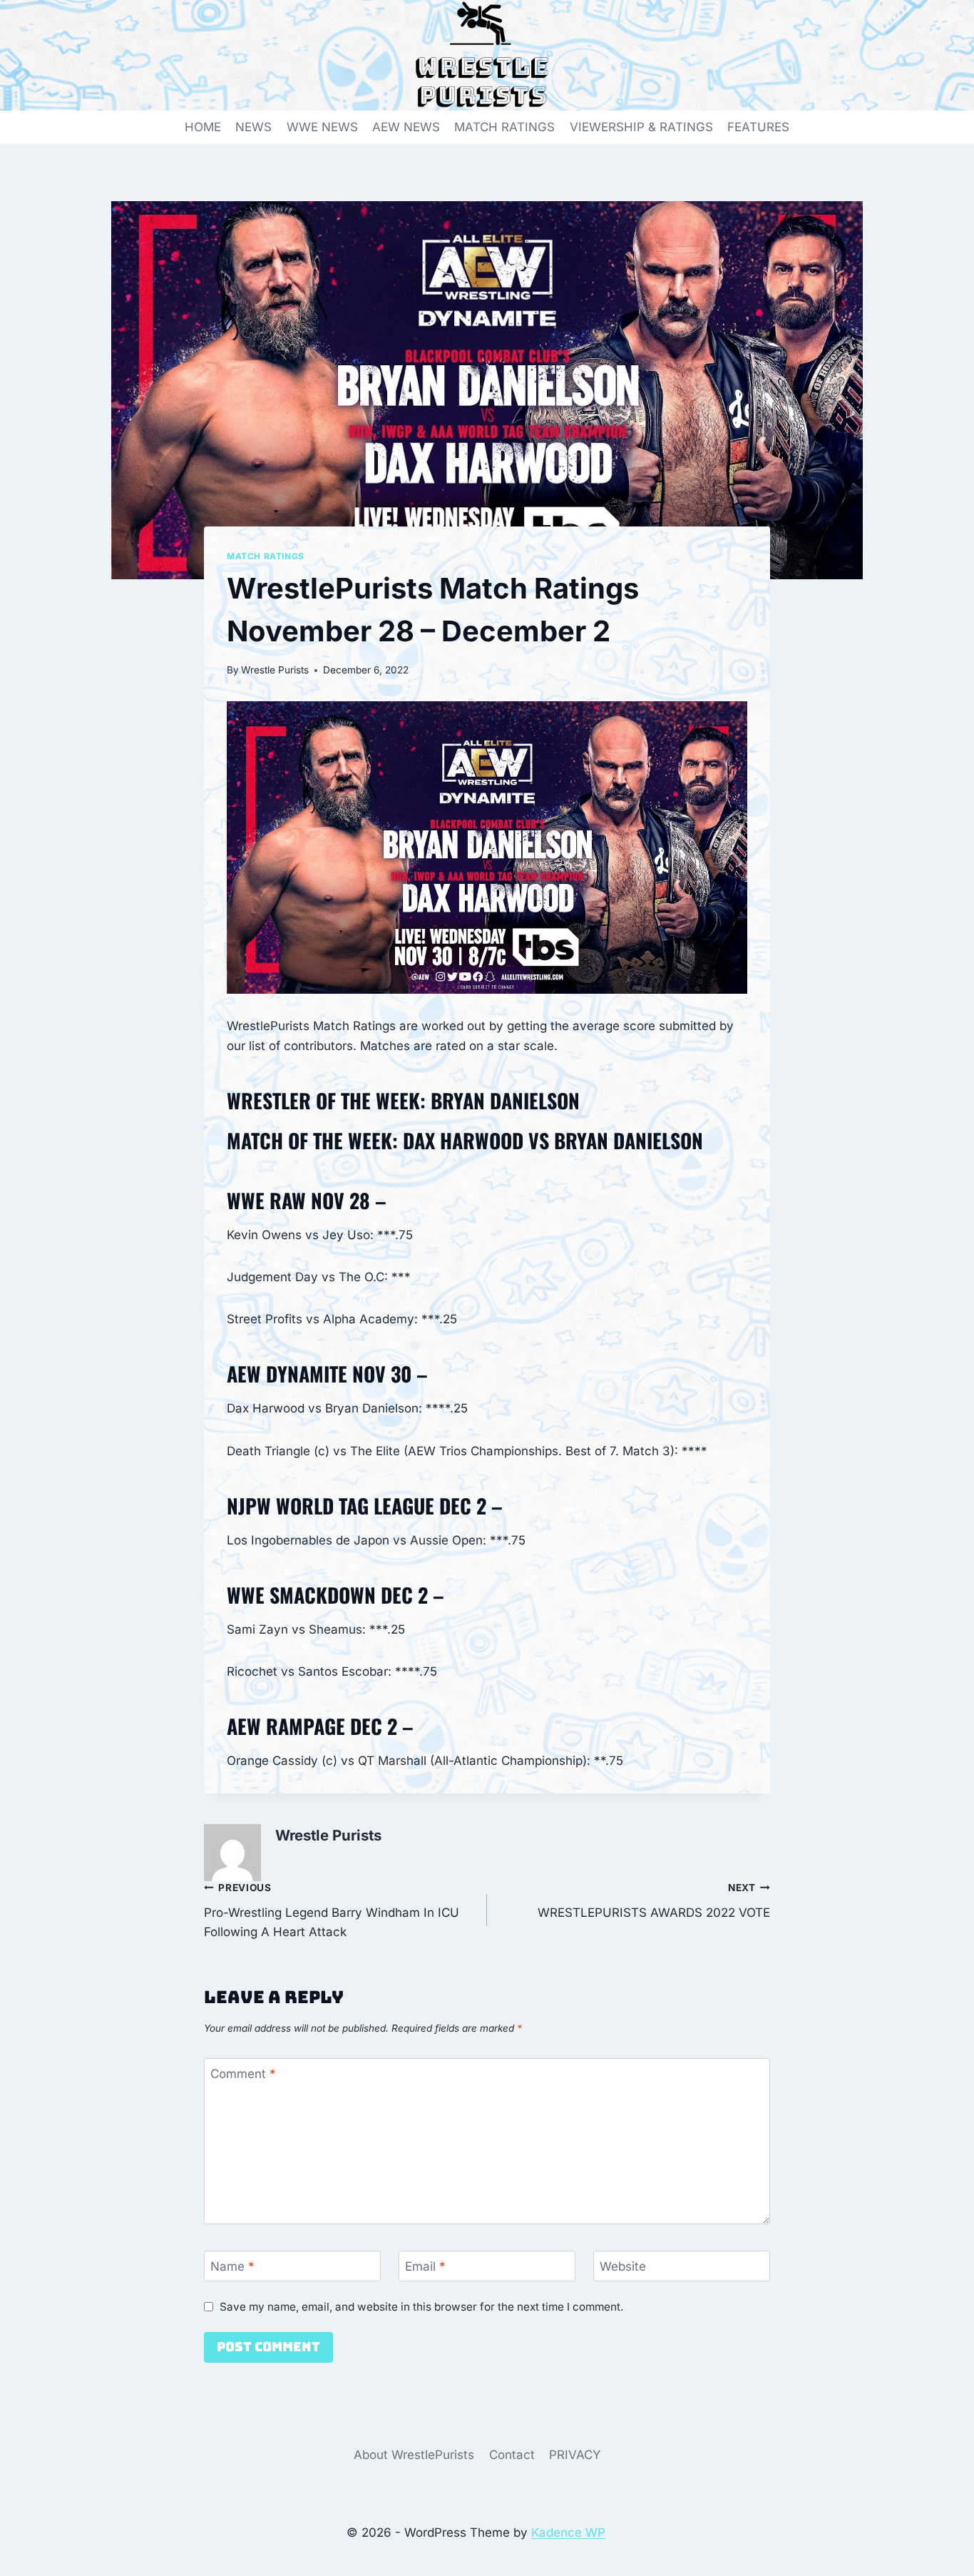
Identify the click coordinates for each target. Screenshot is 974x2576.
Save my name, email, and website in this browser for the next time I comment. (421, 2307)
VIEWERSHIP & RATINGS (641, 127)
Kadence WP (568, 2532)
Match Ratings (266, 556)
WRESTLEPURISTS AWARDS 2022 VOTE (654, 1901)
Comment (243, 2074)
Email (425, 2266)
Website (623, 2266)
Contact (512, 2455)
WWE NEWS (322, 127)
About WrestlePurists (414, 2455)
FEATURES (758, 127)
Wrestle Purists (275, 670)
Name (232, 2266)
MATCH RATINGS (504, 127)
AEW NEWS (406, 127)
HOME (203, 127)
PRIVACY (575, 2455)
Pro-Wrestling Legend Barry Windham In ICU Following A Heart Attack (332, 1910)
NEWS (253, 127)
